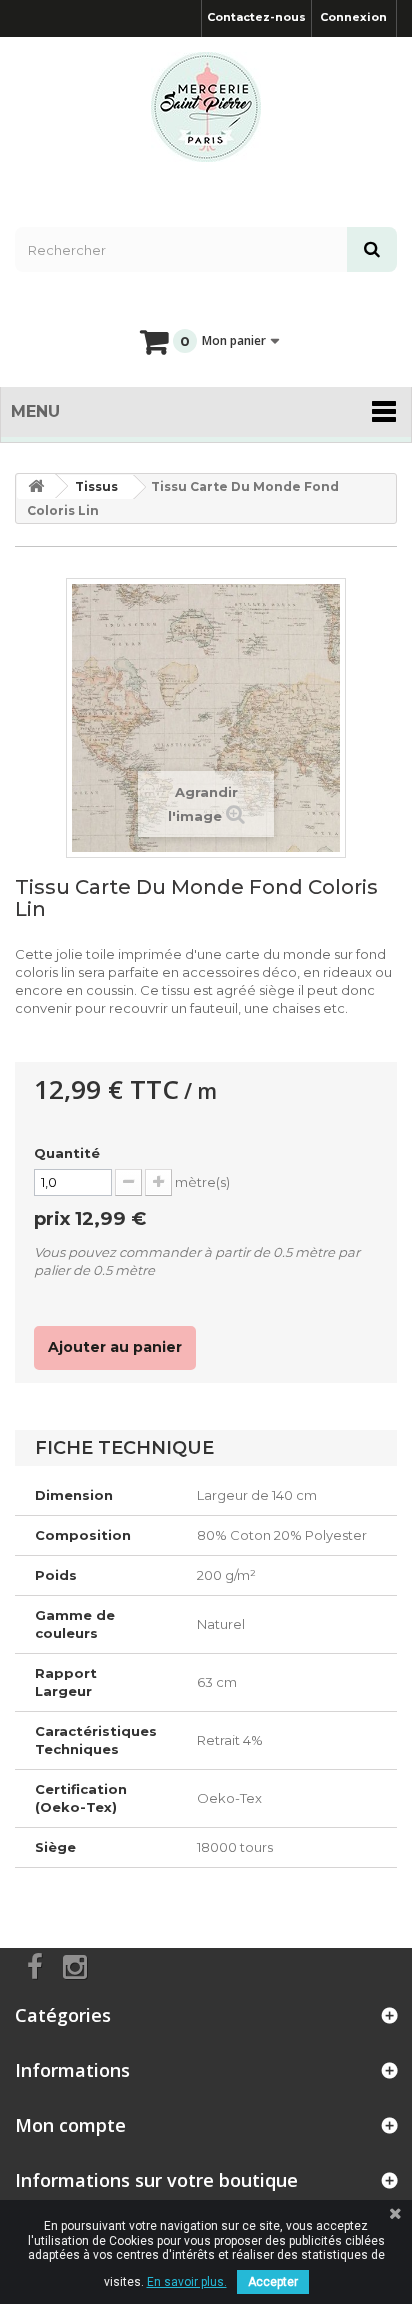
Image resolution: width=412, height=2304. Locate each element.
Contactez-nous (256, 17)
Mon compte (70, 2125)
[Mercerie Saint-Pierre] (206, 107)
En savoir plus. (187, 2282)
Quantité (67, 1153)
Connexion (353, 17)
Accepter (273, 2282)
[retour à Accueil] (36, 486)
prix (90, 1219)
